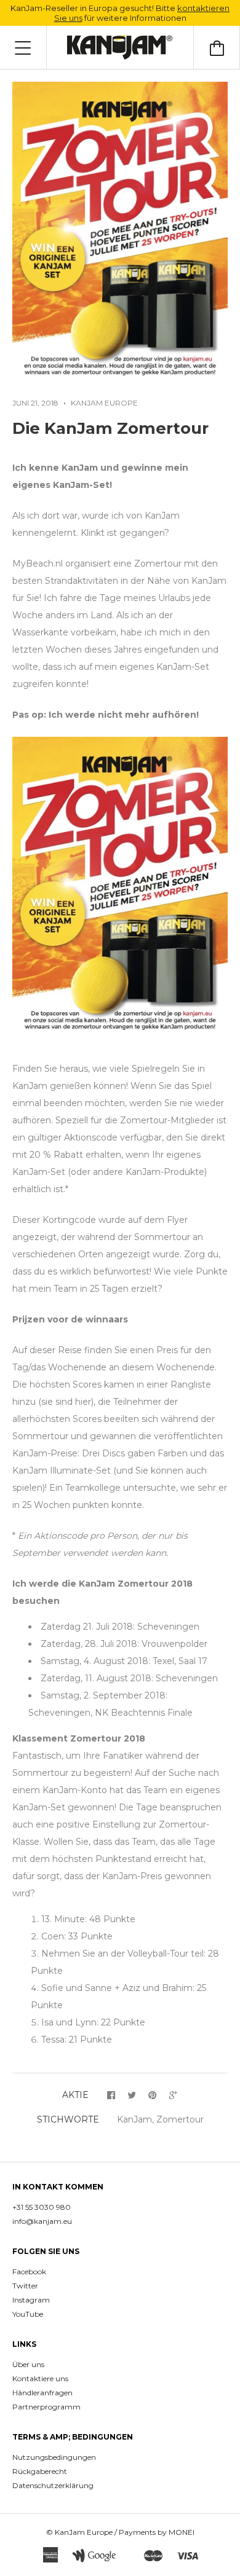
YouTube (28, 2314)
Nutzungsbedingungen (54, 2457)
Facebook (29, 2272)
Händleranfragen (42, 2393)
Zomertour (180, 2119)
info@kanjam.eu (42, 2221)
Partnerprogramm (46, 2407)
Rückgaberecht (40, 2471)
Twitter (25, 2286)
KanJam (134, 2119)
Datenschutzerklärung (53, 2485)
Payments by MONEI (157, 2532)
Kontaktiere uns (40, 2378)
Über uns (28, 2364)
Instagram (31, 2300)
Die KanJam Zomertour (110, 428)
